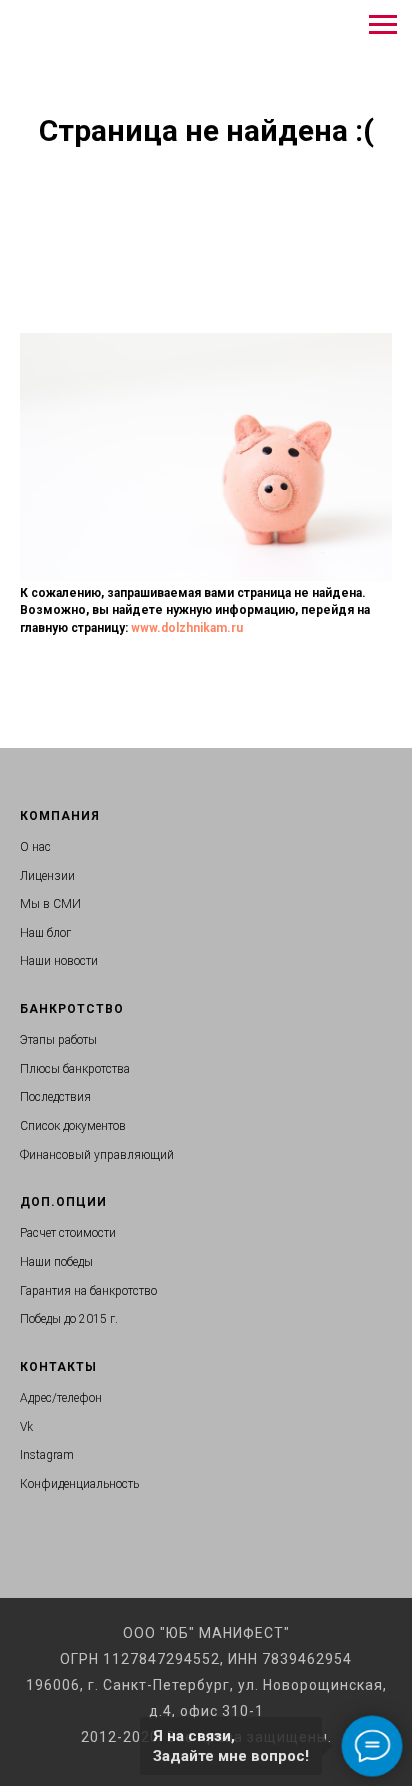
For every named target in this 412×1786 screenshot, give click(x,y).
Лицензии (47, 876)
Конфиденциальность (79, 1484)
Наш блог (45, 933)
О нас (35, 847)
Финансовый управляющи (93, 1155)
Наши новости (59, 961)
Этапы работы (58, 1040)
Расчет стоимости (68, 1233)
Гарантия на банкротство (88, 1291)
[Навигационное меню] (383, 25)
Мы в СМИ (50, 904)
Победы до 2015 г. (69, 1319)
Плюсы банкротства (75, 1069)
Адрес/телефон (61, 1398)
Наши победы (56, 1262)
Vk (26, 1427)
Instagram (47, 1455)
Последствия (55, 1097)
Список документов (73, 1126)
